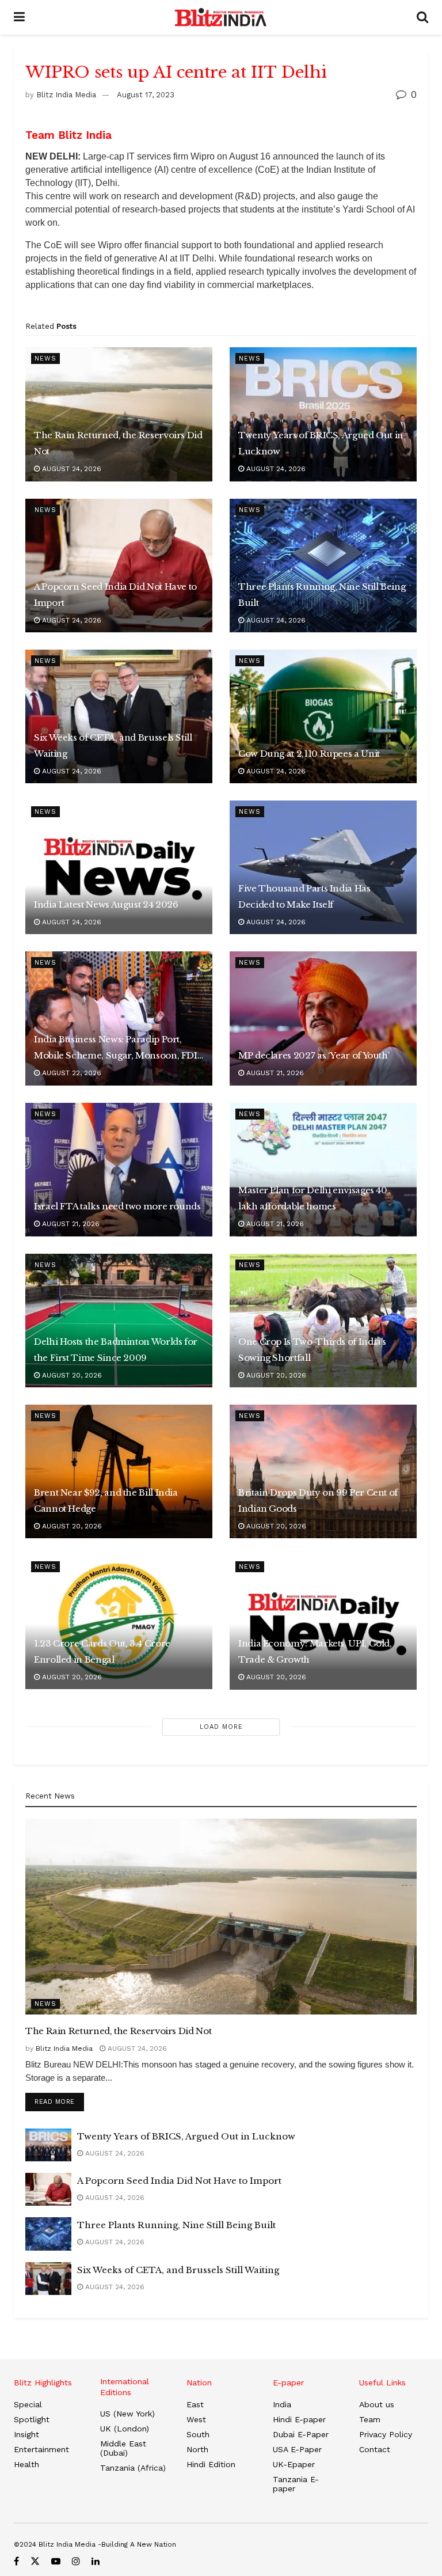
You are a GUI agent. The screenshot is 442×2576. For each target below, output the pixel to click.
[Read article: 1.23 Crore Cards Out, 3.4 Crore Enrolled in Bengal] (119, 1622)
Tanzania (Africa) (133, 2468)
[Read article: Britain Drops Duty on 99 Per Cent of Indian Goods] (323, 1471)
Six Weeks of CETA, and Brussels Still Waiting (113, 746)
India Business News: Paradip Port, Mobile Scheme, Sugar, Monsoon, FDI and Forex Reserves (116, 1049)
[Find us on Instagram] (76, 2561)
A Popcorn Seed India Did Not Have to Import (115, 595)
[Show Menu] (19, 17)
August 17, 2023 (146, 95)
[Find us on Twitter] (35, 2561)
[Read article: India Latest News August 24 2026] (119, 867)
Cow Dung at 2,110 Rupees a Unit (309, 754)
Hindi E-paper (299, 2419)
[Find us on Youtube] (56, 2561)
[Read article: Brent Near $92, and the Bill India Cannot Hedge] (119, 1471)
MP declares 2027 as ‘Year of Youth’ (314, 1055)
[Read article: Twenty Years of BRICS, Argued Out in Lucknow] (323, 414)
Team (370, 2419)
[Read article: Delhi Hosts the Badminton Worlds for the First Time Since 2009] (119, 1321)
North (197, 2449)
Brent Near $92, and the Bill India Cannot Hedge (106, 1501)
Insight (26, 2434)
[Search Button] (422, 17)
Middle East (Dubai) (123, 2448)
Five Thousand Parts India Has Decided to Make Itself (304, 896)
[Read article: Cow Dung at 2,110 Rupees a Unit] (323, 716)
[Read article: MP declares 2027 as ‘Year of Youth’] (323, 1018)
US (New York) (127, 2414)
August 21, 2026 (274, 1073)
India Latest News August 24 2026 (106, 904)
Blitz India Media (66, 95)
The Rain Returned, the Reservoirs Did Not (118, 443)
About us (377, 2404)
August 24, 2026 (71, 469)
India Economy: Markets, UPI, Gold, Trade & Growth (315, 1651)
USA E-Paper (297, 2449)
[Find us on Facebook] (16, 2561)
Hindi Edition (211, 2464)
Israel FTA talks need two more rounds (117, 1206)
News (45, 358)
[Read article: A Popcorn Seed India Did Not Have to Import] (119, 566)
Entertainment (41, 2449)
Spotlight (32, 2419)
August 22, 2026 (71, 1073)
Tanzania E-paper (296, 2484)
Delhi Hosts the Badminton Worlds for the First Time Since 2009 (116, 1350)
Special (28, 2404)
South (198, 2434)
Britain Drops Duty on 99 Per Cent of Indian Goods (318, 1501)
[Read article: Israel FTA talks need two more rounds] (119, 1170)
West (196, 2419)
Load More (221, 1727)
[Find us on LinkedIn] (96, 2561)
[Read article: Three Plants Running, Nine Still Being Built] (323, 566)
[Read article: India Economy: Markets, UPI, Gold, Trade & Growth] (323, 1622)
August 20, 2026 (71, 1375)
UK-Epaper (294, 2464)
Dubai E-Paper (301, 2434)
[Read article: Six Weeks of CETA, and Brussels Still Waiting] (119, 716)
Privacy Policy (386, 2434)
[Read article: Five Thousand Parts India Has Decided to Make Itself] (323, 867)
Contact (375, 2449)
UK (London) (125, 2429)
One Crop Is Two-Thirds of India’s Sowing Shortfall (312, 1350)
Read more (59, 2101)
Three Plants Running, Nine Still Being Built (322, 595)
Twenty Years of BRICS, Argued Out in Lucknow (321, 443)
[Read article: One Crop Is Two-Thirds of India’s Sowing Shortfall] (323, 1321)
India (282, 2404)
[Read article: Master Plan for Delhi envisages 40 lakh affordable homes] (323, 1170)
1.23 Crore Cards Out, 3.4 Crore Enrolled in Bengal (102, 1651)
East (195, 2404)
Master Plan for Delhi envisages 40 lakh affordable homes (313, 1198)
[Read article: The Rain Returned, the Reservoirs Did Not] (119, 414)
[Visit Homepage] (221, 17)
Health (26, 2464)
